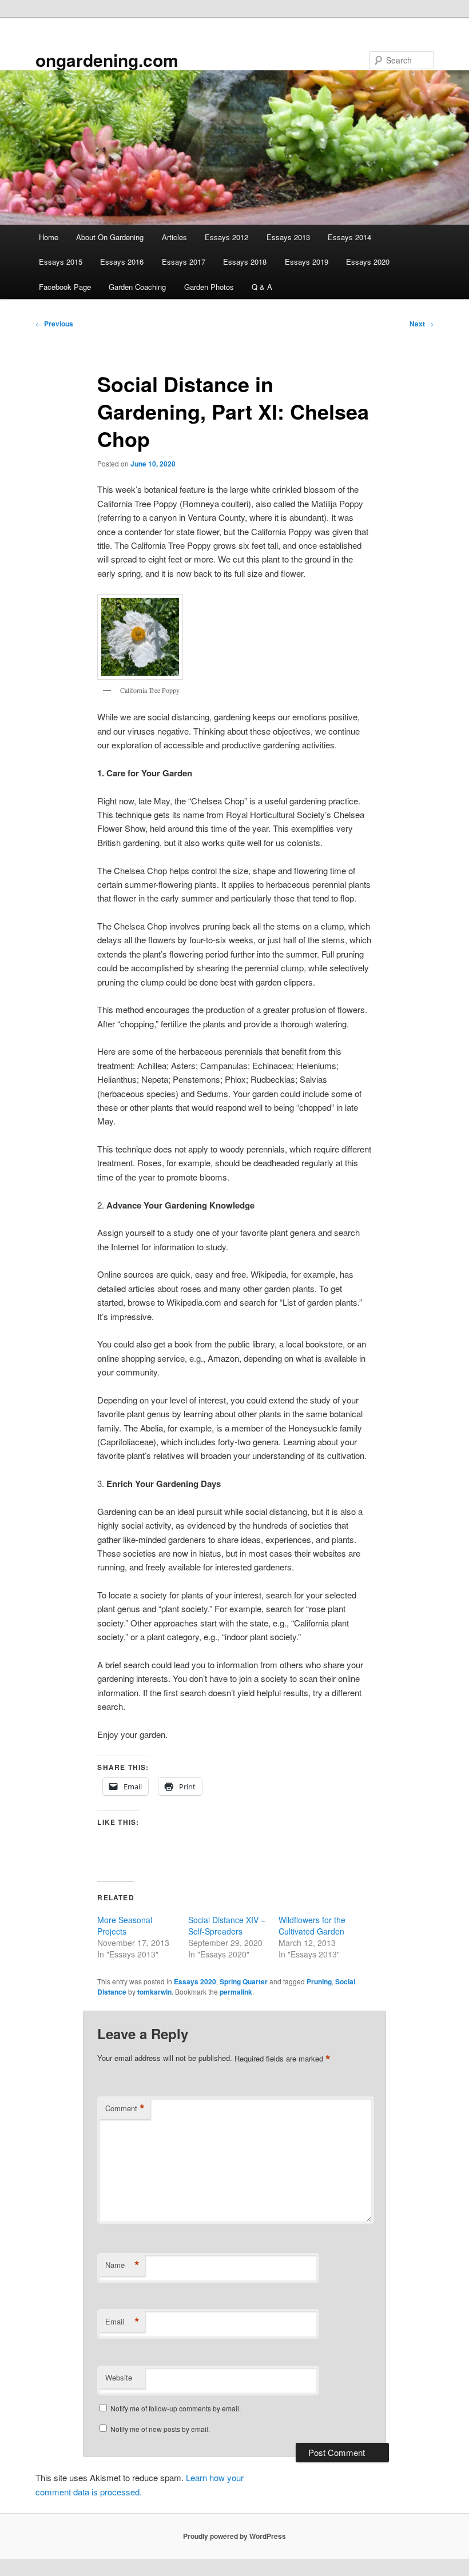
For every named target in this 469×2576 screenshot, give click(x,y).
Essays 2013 (288, 237)
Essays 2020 (368, 262)
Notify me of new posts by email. (160, 2429)
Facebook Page (65, 287)
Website (119, 2377)
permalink (236, 1992)
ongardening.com (107, 60)
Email (122, 2322)
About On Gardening (110, 237)
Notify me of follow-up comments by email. (176, 2408)
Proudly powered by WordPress (234, 2536)
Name (122, 2265)
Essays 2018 (245, 262)
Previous (54, 324)
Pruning (319, 1981)
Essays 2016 (122, 262)
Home (49, 237)
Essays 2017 (184, 262)
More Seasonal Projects (125, 1925)
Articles (174, 237)
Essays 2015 (61, 262)
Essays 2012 (226, 237)
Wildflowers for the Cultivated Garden (312, 1925)
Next (422, 324)
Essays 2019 (307, 262)
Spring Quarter (244, 1981)
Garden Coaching (137, 287)
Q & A (262, 287)
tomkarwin (154, 1992)
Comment (125, 2108)
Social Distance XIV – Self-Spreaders (227, 1925)
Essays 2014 (349, 237)
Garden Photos (209, 287)
